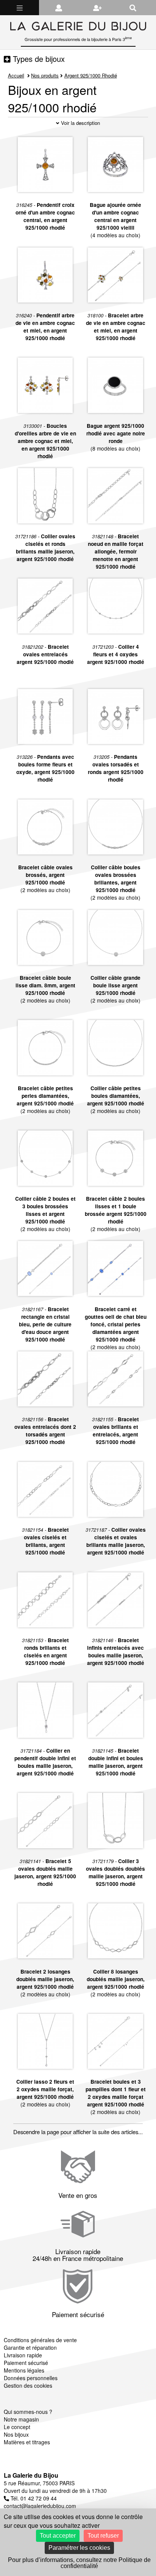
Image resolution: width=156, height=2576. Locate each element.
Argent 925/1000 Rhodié (91, 75)
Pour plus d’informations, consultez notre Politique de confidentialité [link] (79, 2563)
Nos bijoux (16, 2434)
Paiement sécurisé (26, 2363)
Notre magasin (21, 2419)
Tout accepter (58, 2536)
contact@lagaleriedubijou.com (40, 2506)
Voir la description (80, 123)
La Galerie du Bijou (31, 2475)
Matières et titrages (27, 2442)
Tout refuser (103, 2536)
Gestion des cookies (28, 2385)
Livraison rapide (23, 2355)
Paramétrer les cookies (79, 2548)
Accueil (16, 75)
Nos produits (45, 75)
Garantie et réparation (30, 2347)
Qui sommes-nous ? (28, 2412)
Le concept (17, 2427)
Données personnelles (31, 2378)
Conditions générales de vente (40, 2340)
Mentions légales (24, 2370)
